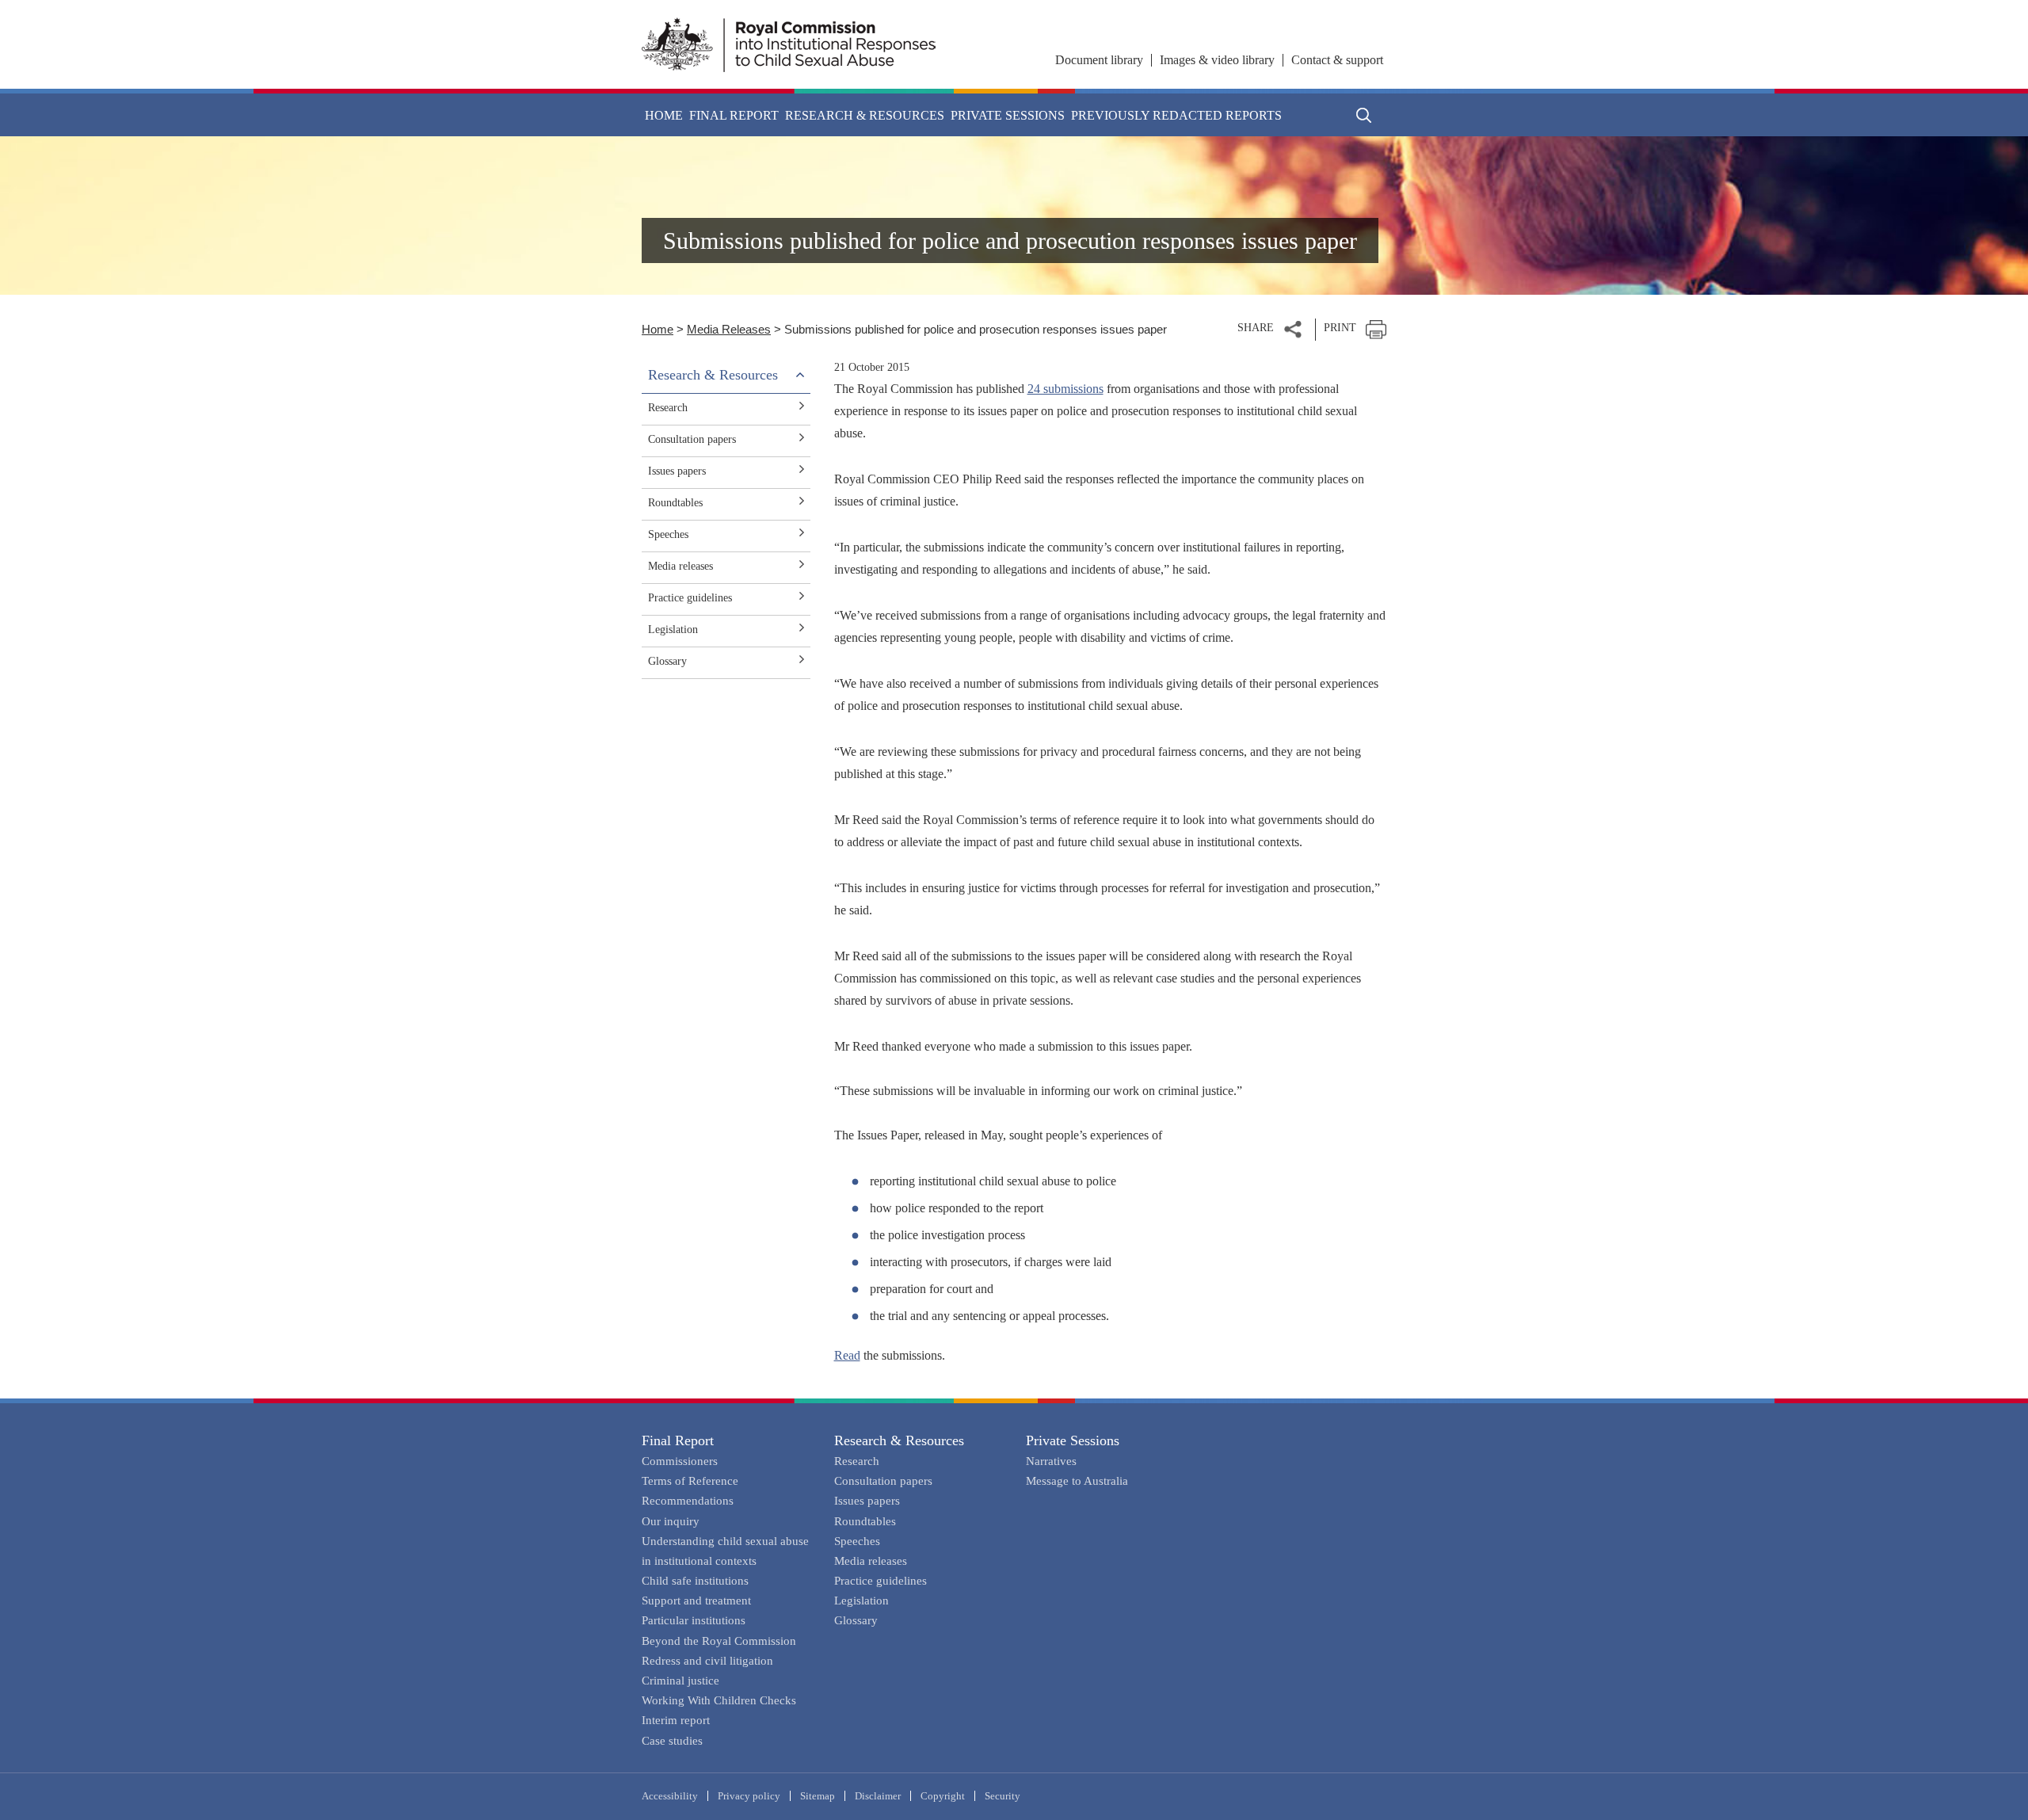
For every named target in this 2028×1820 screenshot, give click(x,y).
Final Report (678, 1440)
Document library (1099, 60)
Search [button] (1364, 115)
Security (1003, 1796)
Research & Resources (899, 1440)
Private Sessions (1073, 1440)
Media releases (680, 566)
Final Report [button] (734, 115)
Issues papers (677, 471)
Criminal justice (680, 1681)
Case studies (672, 1741)
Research (668, 408)
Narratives (1051, 1461)
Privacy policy (749, 1796)
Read (847, 1355)
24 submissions (1065, 389)
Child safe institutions (695, 1581)
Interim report (676, 1720)
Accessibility (670, 1796)
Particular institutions (694, 1620)
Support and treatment (696, 1601)
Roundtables (675, 503)
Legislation (673, 630)
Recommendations (688, 1501)
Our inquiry (671, 1521)
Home (664, 115)
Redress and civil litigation (707, 1661)
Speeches (668, 534)
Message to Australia (1077, 1481)
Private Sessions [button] (1008, 115)
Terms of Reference (690, 1481)
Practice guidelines (690, 598)
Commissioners (680, 1461)
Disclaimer (878, 1796)
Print (1340, 328)
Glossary (667, 661)
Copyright (943, 1796)
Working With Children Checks (719, 1700)
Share (1256, 328)
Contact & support (1337, 60)
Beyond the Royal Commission (719, 1641)
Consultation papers (692, 439)
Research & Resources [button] (865, 115)
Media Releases (729, 329)
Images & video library (1217, 60)
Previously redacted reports (1176, 115)
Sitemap (818, 1796)
